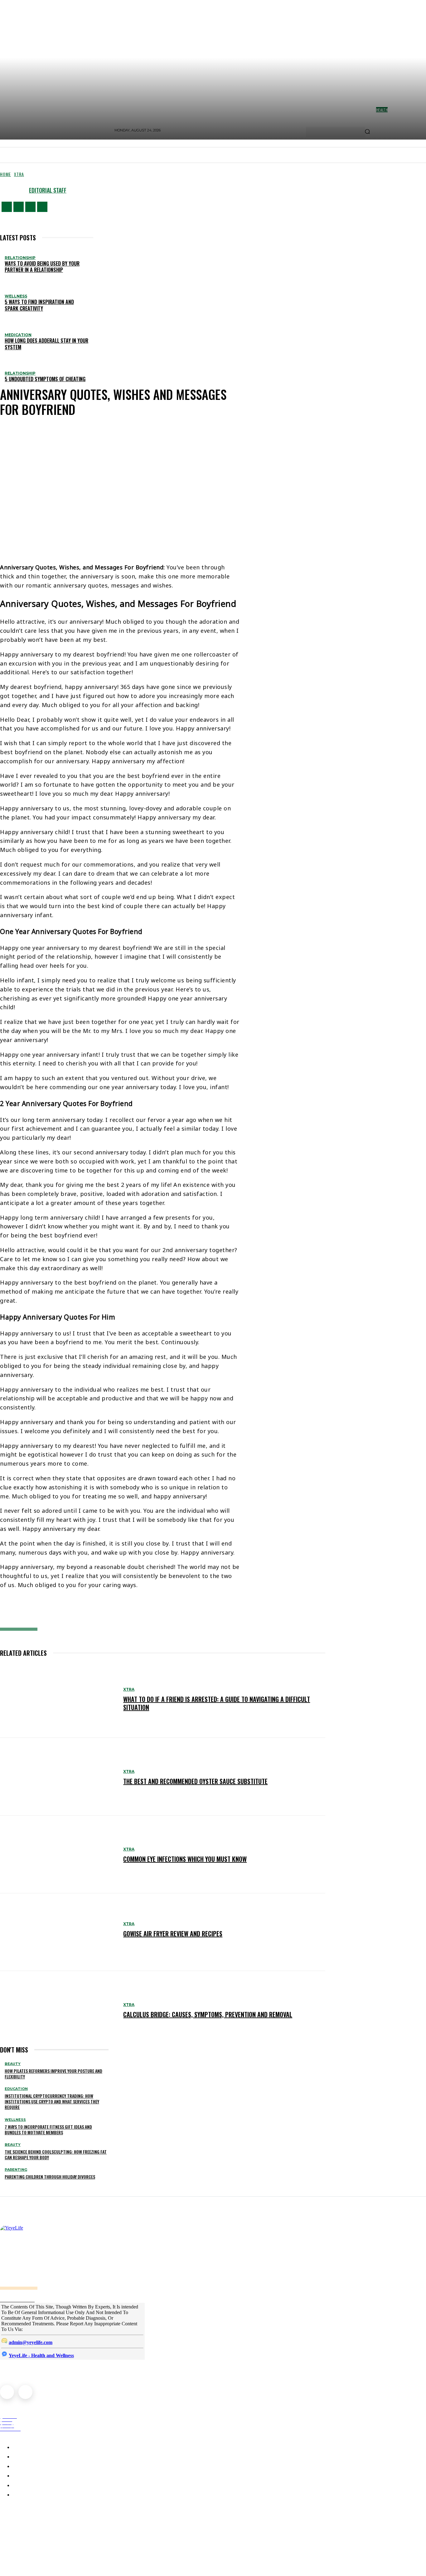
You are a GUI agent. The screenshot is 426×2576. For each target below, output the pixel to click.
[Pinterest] (94, 1611)
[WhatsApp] (114, 1611)
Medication (18, 335)
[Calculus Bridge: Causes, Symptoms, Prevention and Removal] (58, 2010)
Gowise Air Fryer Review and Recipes (173, 1934)
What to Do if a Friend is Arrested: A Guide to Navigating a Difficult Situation (217, 1703)
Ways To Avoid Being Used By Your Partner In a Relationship (42, 267)
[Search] (367, 132)
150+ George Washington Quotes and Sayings (56, 2547)
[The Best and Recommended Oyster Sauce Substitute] (58, 1777)
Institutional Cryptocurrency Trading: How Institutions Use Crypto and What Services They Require (52, 2101)
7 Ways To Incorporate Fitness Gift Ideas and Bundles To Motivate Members (48, 2129)
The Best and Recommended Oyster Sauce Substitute (195, 1781)
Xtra (19, 174)
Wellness (16, 296)
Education (16, 2089)
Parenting (16, 2170)
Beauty (13, 2064)
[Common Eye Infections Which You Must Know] (58, 1854)
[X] (30, 207)
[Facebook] (7, 207)
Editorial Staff (48, 190)
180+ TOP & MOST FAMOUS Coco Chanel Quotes (58, 2519)
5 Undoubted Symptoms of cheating (45, 379)
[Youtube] (42, 207)
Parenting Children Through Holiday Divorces (50, 2177)
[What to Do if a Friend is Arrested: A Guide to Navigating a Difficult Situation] (58, 1699)
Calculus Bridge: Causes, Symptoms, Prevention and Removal (208, 2014)
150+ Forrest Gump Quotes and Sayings (49, 2533)
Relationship (20, 258)
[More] (139, 1611)
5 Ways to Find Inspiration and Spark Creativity (39, 305)
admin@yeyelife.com (31, 2342)
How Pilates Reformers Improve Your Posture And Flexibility (53, 2074)
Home (5, 174)
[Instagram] (19, 207)
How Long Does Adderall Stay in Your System (46, 344)
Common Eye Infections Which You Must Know (185, 1859)
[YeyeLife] (108, 2257)
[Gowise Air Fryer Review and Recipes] (58, 1932)
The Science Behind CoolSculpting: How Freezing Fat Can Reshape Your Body (56, 2154)
